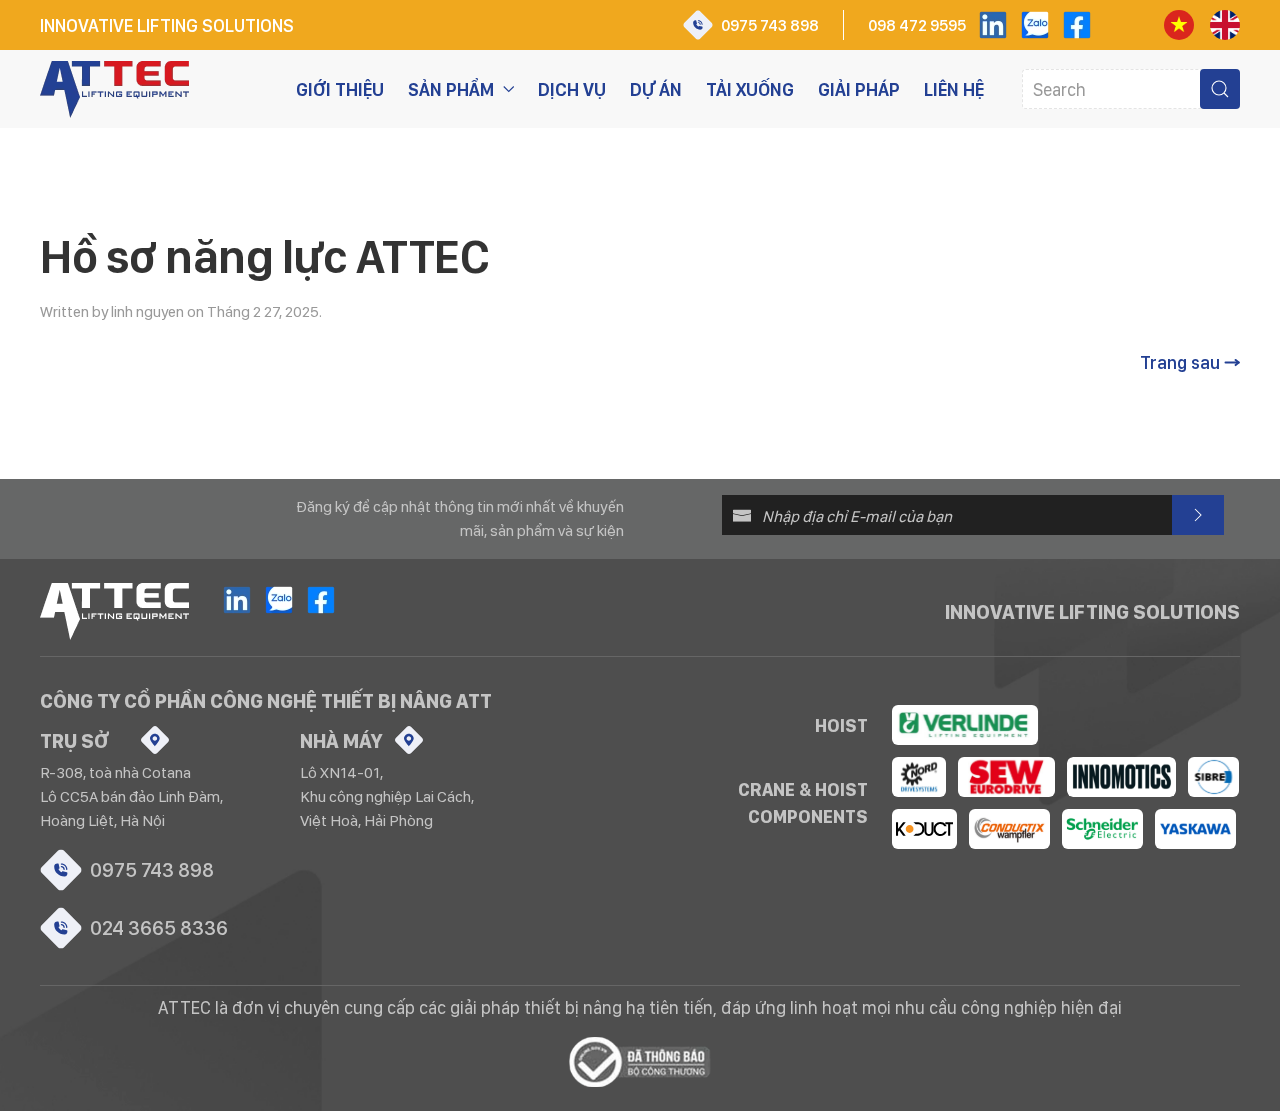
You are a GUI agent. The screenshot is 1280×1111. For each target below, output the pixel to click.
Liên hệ (954, 89)
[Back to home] (114, 89)
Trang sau (1180, 362)
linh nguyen (147, 311)
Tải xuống (750, 89)
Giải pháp (859, 89)
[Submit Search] (1220, 89)
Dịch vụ (572, 89)
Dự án (656, 89)
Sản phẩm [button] (451, 89)
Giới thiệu (340, 89)
